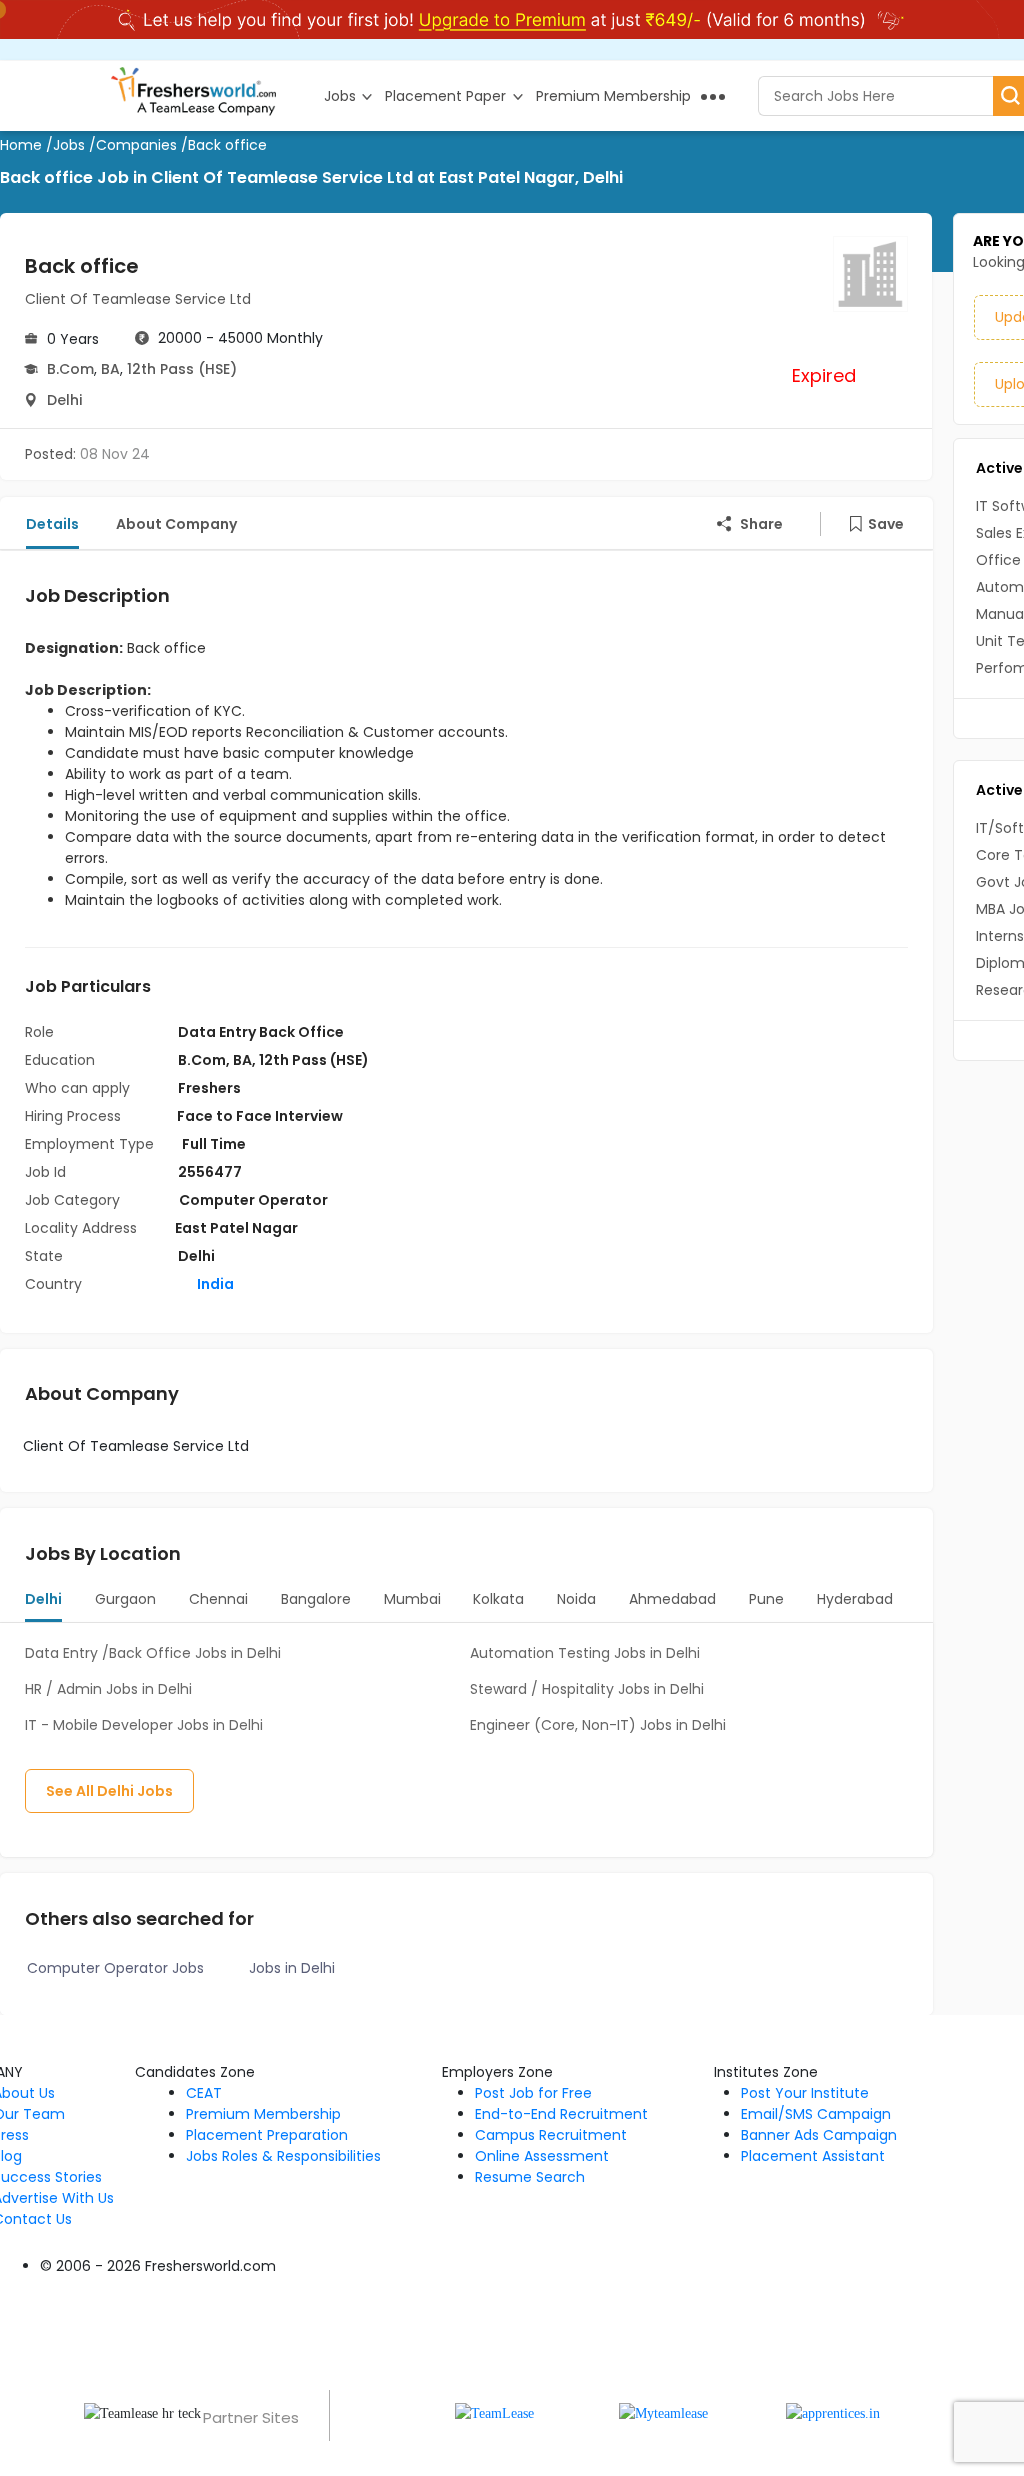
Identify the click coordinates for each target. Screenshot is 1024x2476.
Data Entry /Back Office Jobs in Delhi (153, 1653)
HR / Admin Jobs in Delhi (108, 1689)
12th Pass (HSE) (182, 369)
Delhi (64, 400)
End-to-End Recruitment (561, 2114)
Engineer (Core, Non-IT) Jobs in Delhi (598, 1725)
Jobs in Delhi (292, 1968)
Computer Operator (253, 1200)
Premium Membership (263, 2114)
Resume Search (530, 2177)
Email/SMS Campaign (816, 2114)
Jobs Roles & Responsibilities (283, 2156)
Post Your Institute (805, 2093)
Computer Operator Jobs (115, 1968)
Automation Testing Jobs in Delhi (585, 1653)
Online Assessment (542, 2156)
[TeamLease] (494, 2412)
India (214, 1284)
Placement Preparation (267, 2135)
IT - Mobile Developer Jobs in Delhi (144, 1725)
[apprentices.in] (833, 2412)
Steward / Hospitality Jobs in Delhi (587, 1689)
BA (110, 369)
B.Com (70, 369)
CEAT (204, 2093)
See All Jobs (109, 1791)
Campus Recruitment (551, 2135)
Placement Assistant (813, 2156)
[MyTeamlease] (663, 2412)
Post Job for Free (533, 2093)
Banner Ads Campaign (819, 2135)
